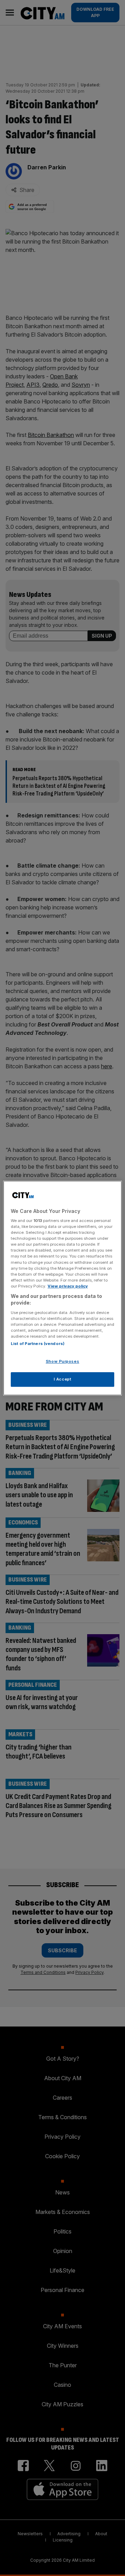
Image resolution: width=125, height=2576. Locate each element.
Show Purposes (62, 1362)
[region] (62, 1288)
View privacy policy (68, 1286)
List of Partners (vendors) (38, 1344)
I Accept (63, 1379)
